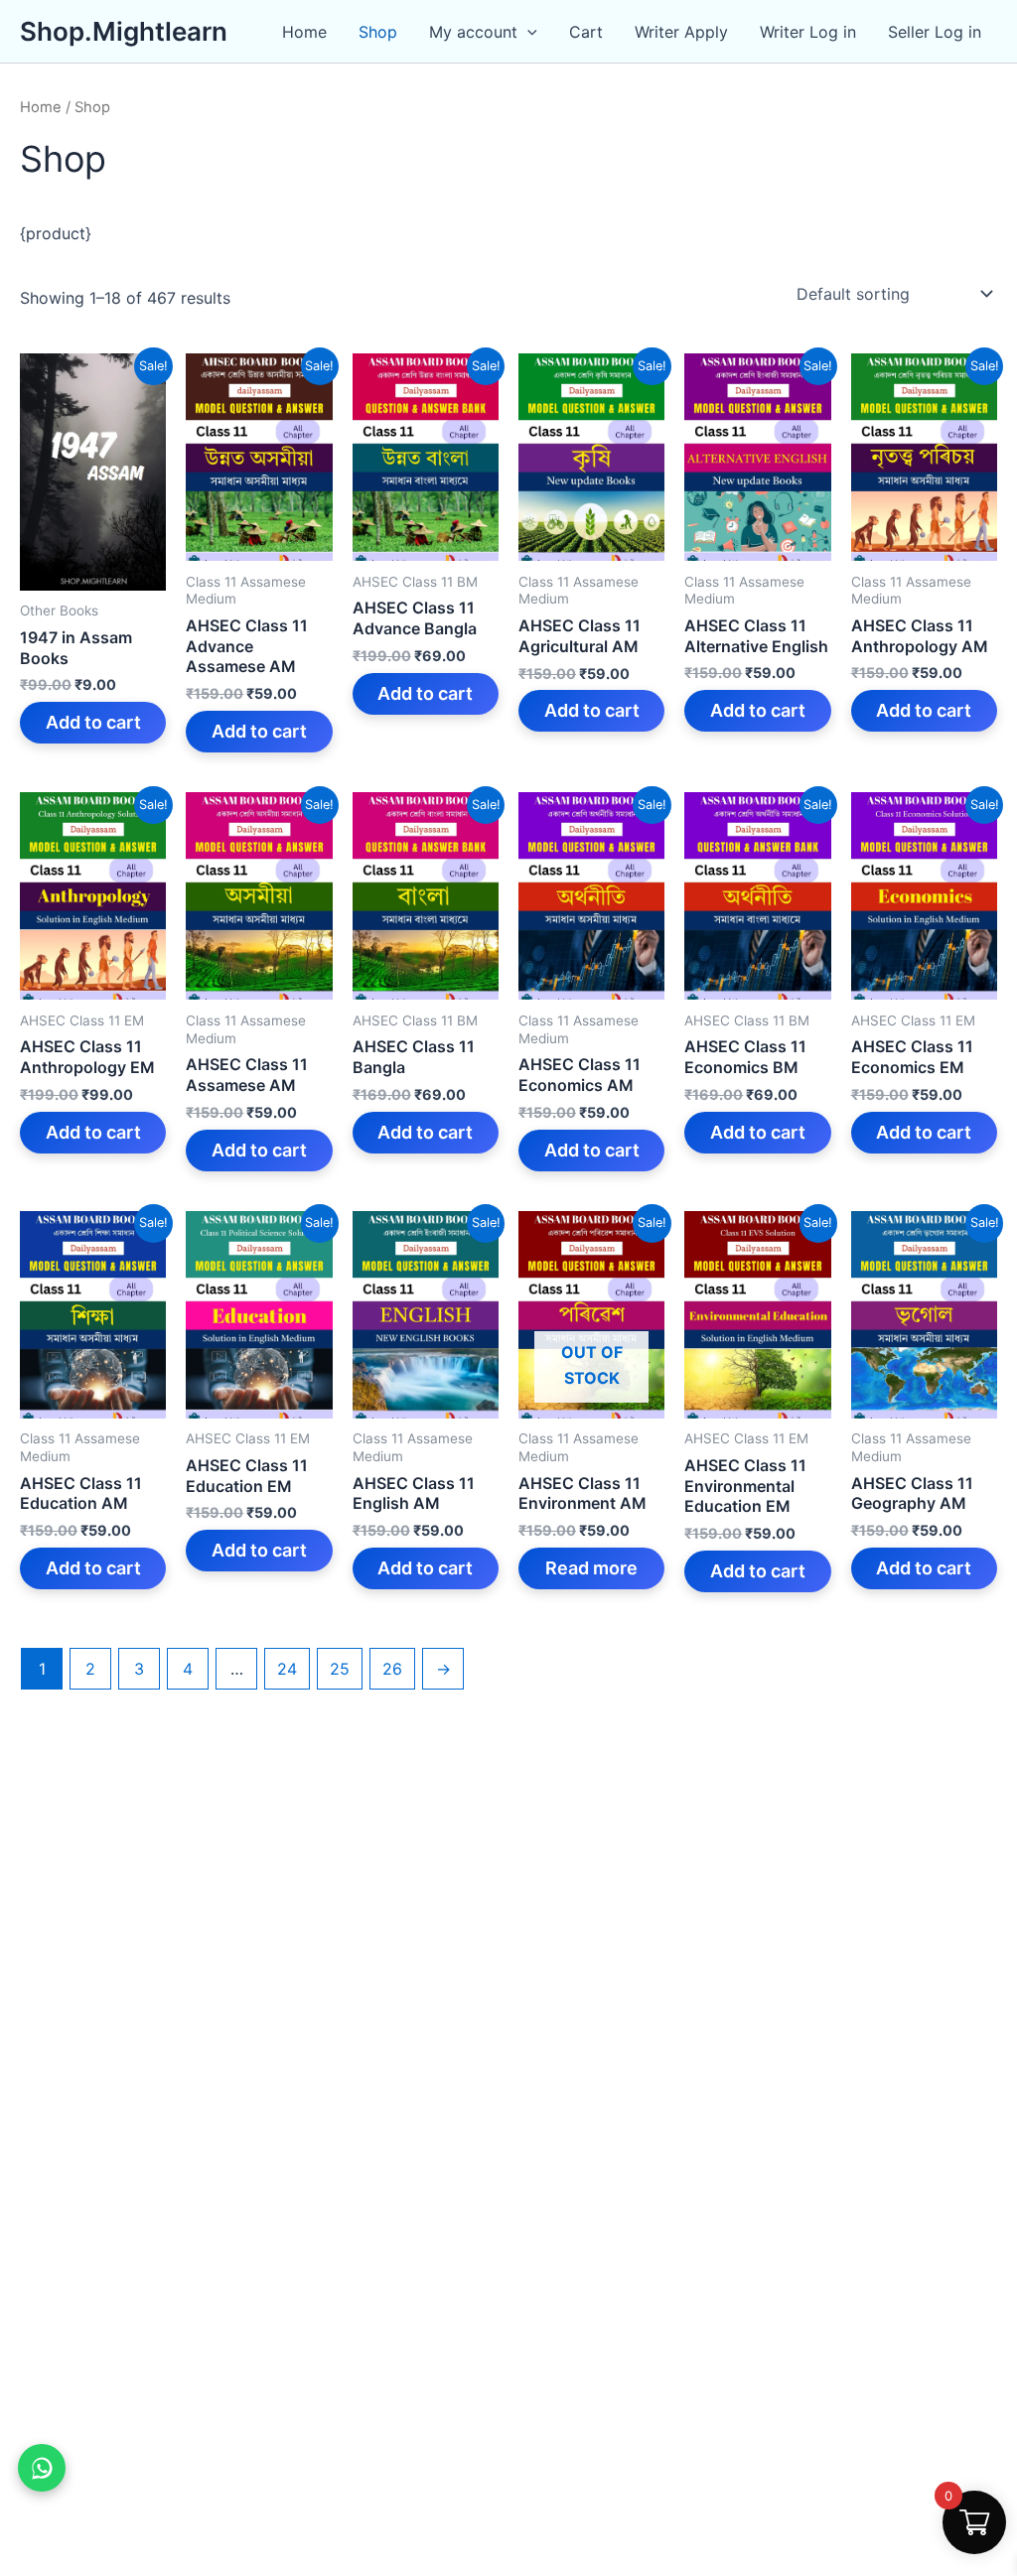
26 (392, 1669)
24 (287, 1669)
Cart (586, 32)
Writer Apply (681, 32)
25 (340, 1669)
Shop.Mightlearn (124, 31)
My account (473, 32)
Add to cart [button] (93, 722)
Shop (378, 32)
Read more (591, 1568)
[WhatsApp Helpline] (42, 2468)
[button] (527, 32)
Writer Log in (808, 32)
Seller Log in (935, 32)
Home (304, 32)
